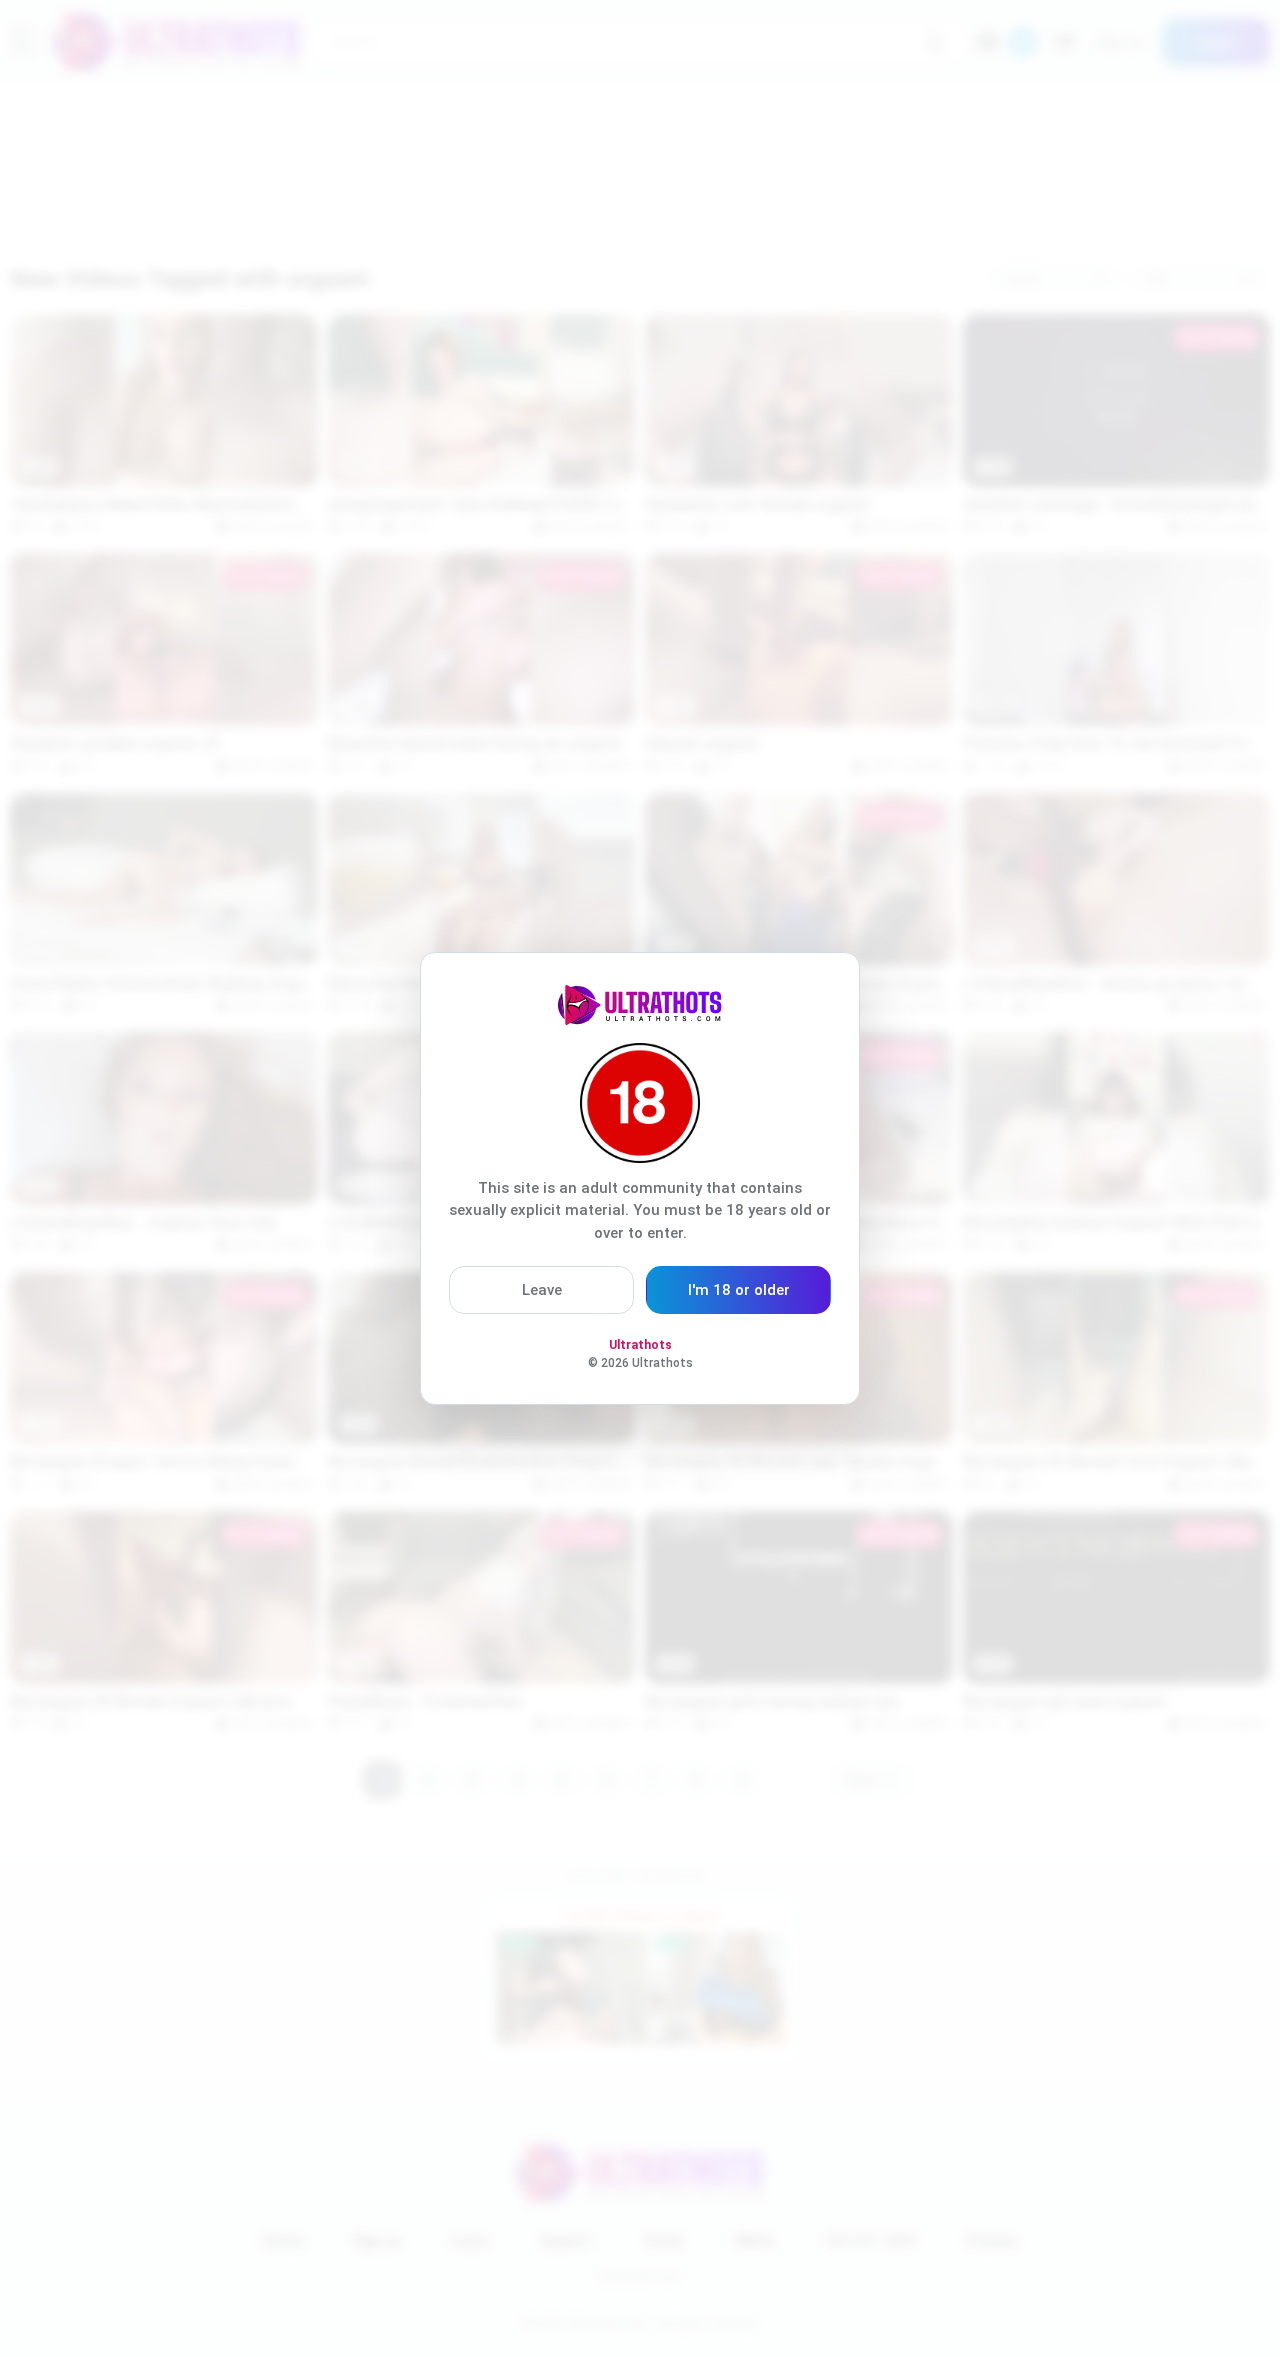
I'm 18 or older (739, 1290)
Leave (542, 1290)
